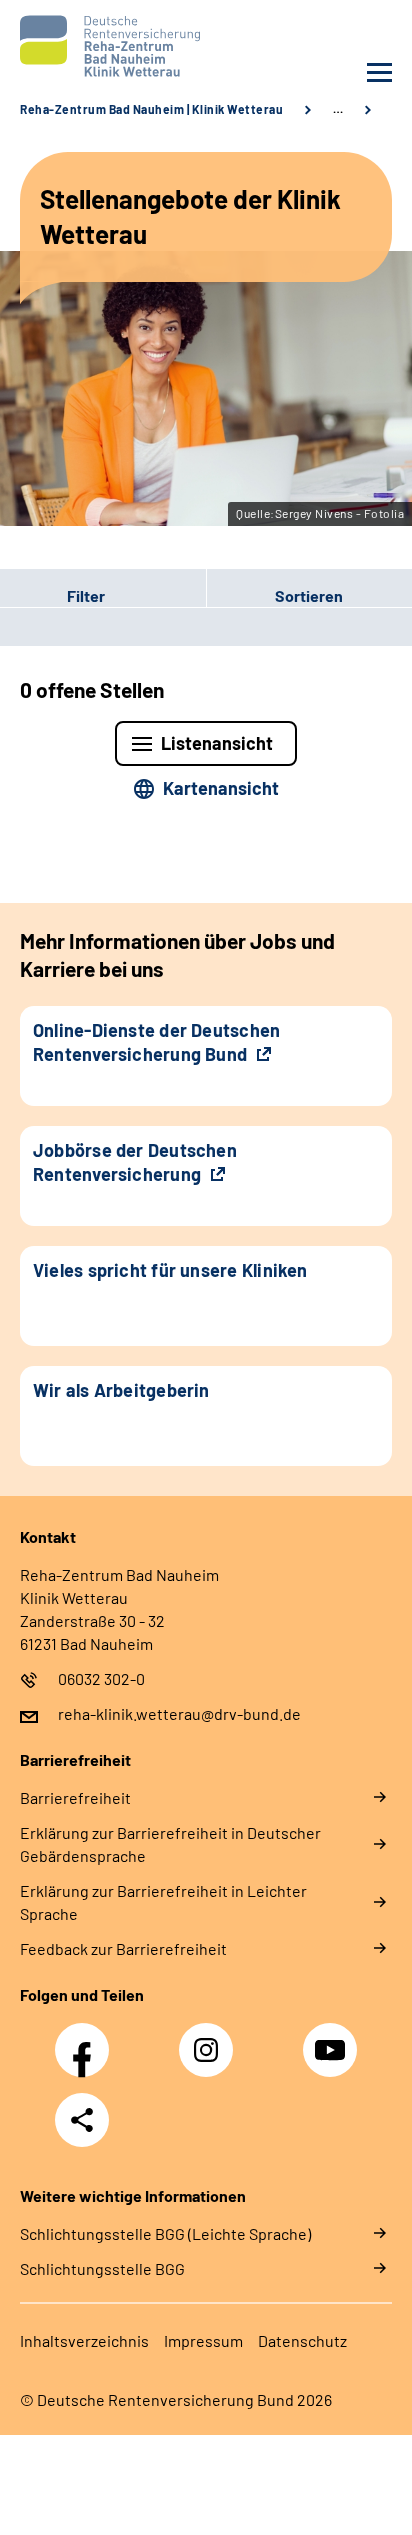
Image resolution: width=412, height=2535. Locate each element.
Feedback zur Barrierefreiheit (123, 1948)
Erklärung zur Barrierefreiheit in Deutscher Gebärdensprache (170, 1844)
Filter (52, 596)
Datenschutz (302, 2340)
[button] (103, 596)
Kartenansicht (221, 788)
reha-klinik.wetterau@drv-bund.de (179, 1713)
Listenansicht (217, 743)
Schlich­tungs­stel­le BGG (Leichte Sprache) (165, 2233)
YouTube (333, 2039)
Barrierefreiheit (75, 1797)
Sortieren (309, 595)
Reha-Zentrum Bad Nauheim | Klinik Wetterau (151, 109)
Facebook (87, 2039)
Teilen (82, 2120)
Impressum (203, 2340)
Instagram (211, 2039)
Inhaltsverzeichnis (84, 2340)
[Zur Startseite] (108, 46)
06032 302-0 (101, 1678)
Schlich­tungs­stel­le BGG (102, 2268)
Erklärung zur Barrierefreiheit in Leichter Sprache (163, 1902)
